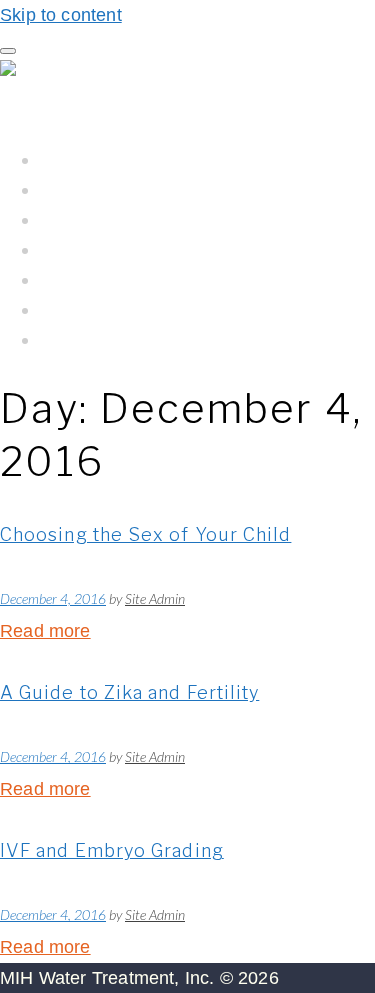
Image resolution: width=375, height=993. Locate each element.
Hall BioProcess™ (116, 189)
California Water (109, 249)
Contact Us (86, 339)
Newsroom (87, 309)
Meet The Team (105, 279)
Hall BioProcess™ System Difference (198, 219)
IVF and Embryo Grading (112, 850)
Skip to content (61, 15)
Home (66, 159)
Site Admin (155, 598)
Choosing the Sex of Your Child (145, 534)
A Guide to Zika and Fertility (129, 692)
